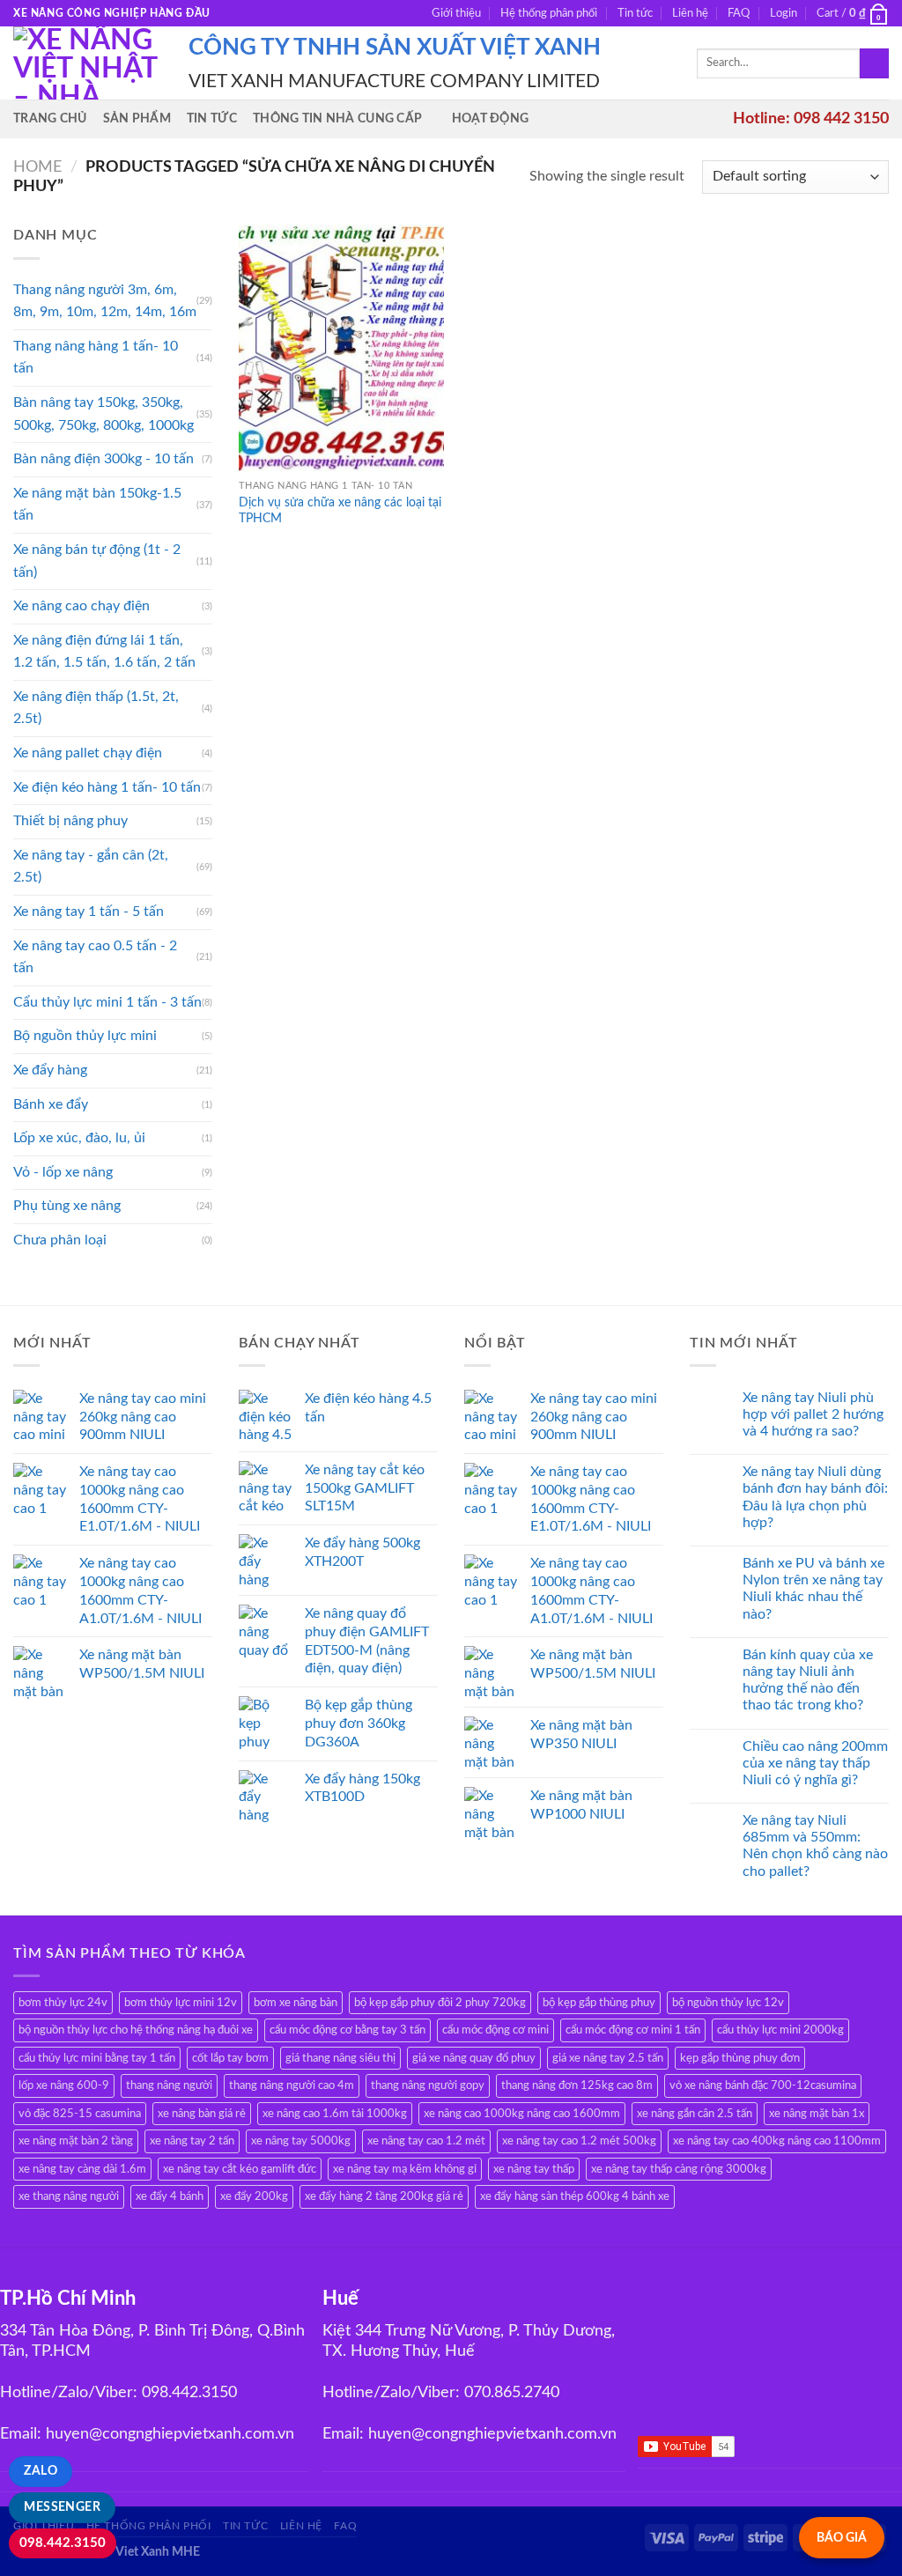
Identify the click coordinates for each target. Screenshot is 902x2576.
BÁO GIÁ (842, 2538)
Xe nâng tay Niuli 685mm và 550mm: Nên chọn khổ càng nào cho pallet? (815, 1846)
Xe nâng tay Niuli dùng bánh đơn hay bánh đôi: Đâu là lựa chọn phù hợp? (815, 1497)
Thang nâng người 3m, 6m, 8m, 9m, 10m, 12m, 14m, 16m (105, 301)
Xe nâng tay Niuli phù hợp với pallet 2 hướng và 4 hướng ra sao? (813, 1414)
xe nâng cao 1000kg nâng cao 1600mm (522, 2114)
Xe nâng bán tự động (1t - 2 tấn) (97, 561)
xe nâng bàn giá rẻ (202, 2114)
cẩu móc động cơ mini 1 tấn (633, 2030)
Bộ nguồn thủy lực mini (85, 1036)
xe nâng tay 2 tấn (192, 2141)
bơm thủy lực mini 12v (181, 2003)
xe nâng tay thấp (534, 2169)
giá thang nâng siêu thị (340, 2058)
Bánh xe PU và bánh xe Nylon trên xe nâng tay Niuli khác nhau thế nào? (813, 1589)
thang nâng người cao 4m (292, 2085)
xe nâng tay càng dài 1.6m (82, 2169)
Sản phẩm (137, 118)
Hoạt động (491, 118)
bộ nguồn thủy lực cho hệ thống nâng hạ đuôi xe (136, 2030)
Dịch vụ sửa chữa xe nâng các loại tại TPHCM (340, 511)
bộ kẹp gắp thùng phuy (599, 2003)
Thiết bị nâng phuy (70, 821)
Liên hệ (690, 13)
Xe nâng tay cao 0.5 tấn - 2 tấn (95, 957)
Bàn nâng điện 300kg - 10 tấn (104, 459)
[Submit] (874, 63)
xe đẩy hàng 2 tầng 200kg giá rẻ (384, 2196)
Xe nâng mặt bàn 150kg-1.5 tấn (97, 505)
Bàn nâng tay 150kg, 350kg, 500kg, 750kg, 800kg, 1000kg (104, 414)
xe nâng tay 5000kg (301, 2141)
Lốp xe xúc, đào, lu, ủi (79, 1138)
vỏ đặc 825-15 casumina (80, 2114)
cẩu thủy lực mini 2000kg (780, 2030)
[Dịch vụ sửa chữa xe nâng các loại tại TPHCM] (341, 347)
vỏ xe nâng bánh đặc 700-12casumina (763, 2085)
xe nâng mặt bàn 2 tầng (76, 2141)
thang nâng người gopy (428, 2085)
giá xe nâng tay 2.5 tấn (608, 2058)
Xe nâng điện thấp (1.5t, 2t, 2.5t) (96, 708)
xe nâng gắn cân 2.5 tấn (695, 2114)
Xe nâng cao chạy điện (81, 606)
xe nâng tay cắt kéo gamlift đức (240, 2169)
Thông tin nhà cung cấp (337, 118)
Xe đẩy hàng (50, 1070)
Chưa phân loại (60, 1240)
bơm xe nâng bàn (296, 2003)
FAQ (739, 13)
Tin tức (635, 13)
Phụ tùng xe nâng (67, 1206)
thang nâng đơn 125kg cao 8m (577, 2085)
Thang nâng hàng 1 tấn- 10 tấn (96, 358)
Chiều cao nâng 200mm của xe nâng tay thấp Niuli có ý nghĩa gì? (815, 1763)
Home (37, 167)
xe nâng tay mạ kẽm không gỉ (405, 2169)
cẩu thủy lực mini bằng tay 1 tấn (97, 2058)
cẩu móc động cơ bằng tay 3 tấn (347, 2030)
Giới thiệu (456, 13)
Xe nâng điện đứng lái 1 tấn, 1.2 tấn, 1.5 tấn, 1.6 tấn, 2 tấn (104, 652)
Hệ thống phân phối (549, 13)
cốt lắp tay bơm (230, 2058)
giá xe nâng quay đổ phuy (474, 2058)
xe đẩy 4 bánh (170, 2196)
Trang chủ (50, 118)
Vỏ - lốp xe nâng (63, 1172)
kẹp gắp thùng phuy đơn (740, 2058)
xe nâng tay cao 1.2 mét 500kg (579, 2141)
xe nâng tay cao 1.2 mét (426, 2141)
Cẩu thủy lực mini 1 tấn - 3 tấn (107, 1002)
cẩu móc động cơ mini (495, 2030)
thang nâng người (169, 2085)
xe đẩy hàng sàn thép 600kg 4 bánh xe (575, 2196)
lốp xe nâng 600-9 (64, 2085)
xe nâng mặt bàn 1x (817, 2114)
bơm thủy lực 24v (63, 2003)
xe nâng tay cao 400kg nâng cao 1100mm (777, 2141)
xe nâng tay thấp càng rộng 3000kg (679, 2169)
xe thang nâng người (69, 2196)
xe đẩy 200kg (254, 2196)
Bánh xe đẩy (51, 1104)
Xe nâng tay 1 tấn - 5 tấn (89, 912)
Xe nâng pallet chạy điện (88, 753)
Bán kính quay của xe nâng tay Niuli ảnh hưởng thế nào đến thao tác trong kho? (808, 1680)
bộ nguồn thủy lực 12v (728, 2003)
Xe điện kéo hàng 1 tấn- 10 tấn (107, 787)
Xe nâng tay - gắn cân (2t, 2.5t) (91, 867)
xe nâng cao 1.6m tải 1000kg (335, 2114)
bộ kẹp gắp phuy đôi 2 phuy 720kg (440, 2003)
